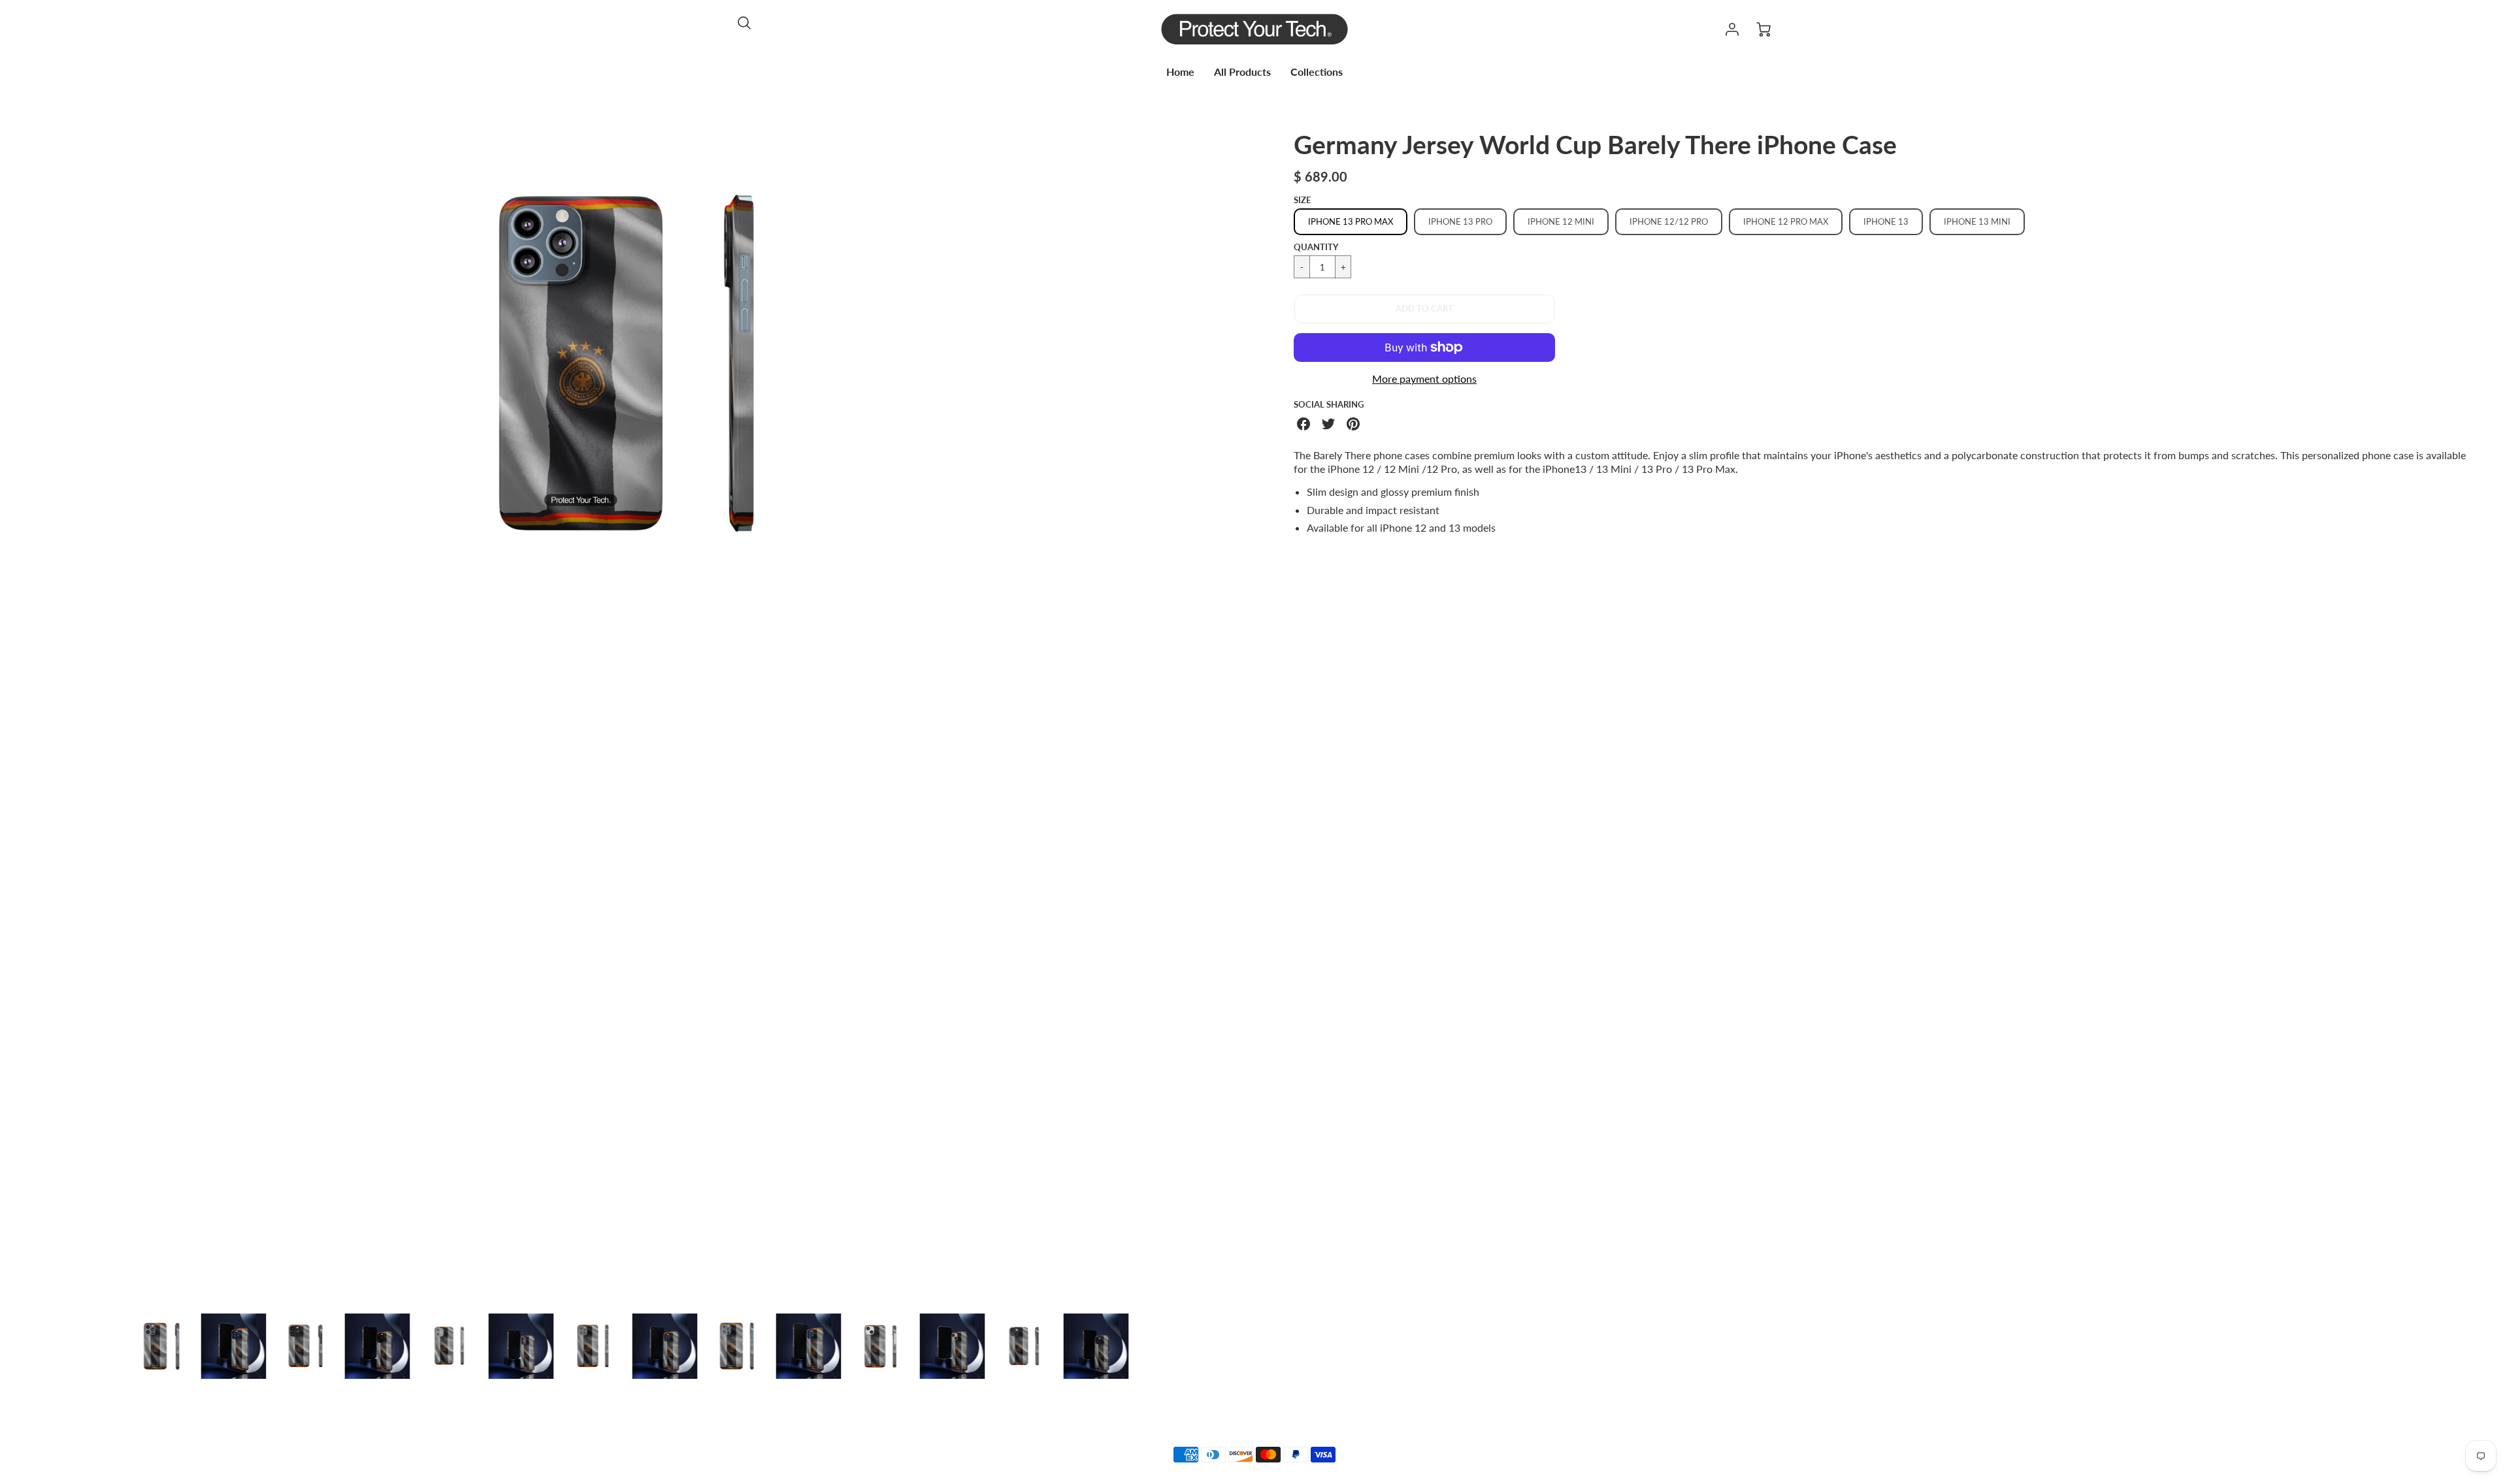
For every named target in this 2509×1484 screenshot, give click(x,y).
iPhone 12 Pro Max (1786, 221)
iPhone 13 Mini (1977, 221)
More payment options (1424, 379)
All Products (1242, 72)
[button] (1424, 309)
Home (1180, 72)
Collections (1317, 72)
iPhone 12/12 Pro (1669, 221)
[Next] (1225, 716)
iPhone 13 (1886, 221)
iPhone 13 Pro (1460, 221)
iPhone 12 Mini (1561, 221)
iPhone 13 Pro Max (1351, 221)
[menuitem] (1180, 72)
